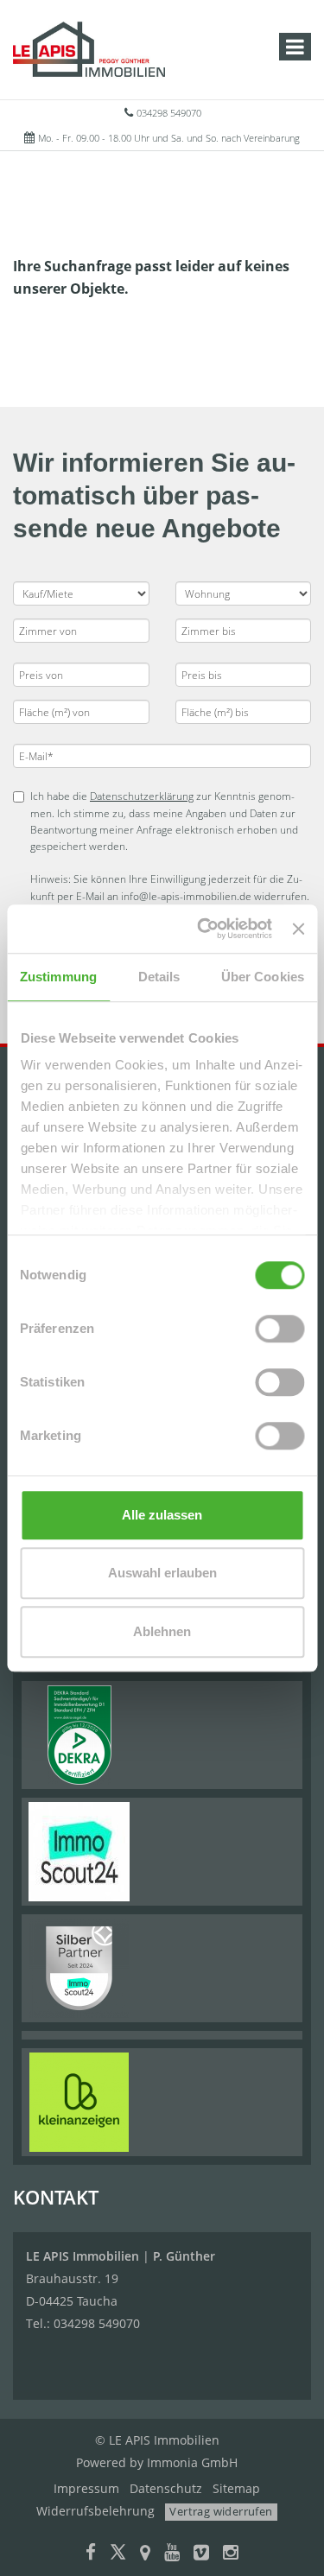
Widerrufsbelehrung (95, 2511)
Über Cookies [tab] (263, 977)
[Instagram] (231, 2554)
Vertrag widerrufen (221, 2511)
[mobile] (295, 47)
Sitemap (236, 2488)
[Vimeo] (201, 2554)
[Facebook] (91, 2554)
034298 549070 (169, 113)
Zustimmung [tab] (58, 977)
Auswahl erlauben (162, 1573)
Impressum (86, 2488)
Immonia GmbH (192, 2462)
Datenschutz (166, 2488)
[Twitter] (118, 2554)
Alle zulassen (162, 1515)
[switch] (280, 1329)
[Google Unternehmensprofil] (145, 2554)
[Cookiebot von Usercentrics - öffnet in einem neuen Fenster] (203, 929)
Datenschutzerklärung (142, 796)
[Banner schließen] (298, 929)
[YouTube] (172, 2554)
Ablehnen (162, 1631)
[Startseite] (89, 49)
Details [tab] (159, 977)
